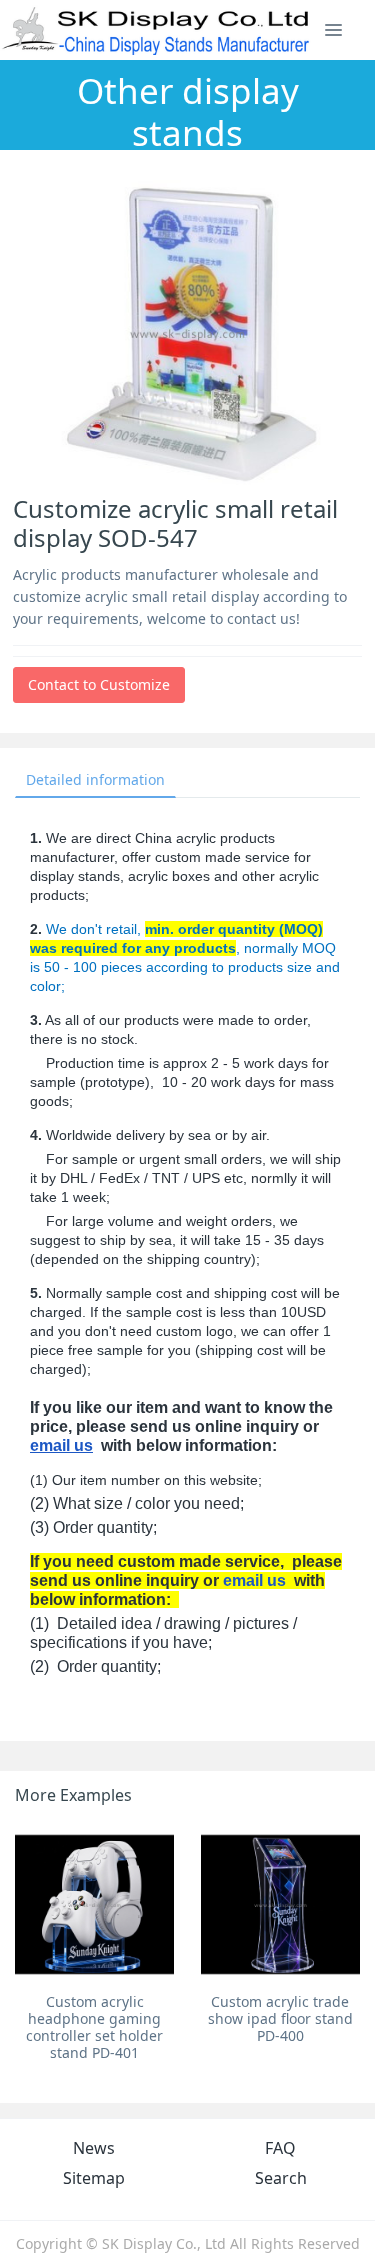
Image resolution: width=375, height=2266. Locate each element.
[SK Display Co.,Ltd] (156, 30)
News (94, 2148)
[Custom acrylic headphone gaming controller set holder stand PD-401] (94, 1904)
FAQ (280, 2148)
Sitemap (94, 2178)
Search (281, 2178)
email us (61, 1445)
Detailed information (95, 779)
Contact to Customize (99, 684)
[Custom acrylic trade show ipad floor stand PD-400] (280, 1904)
